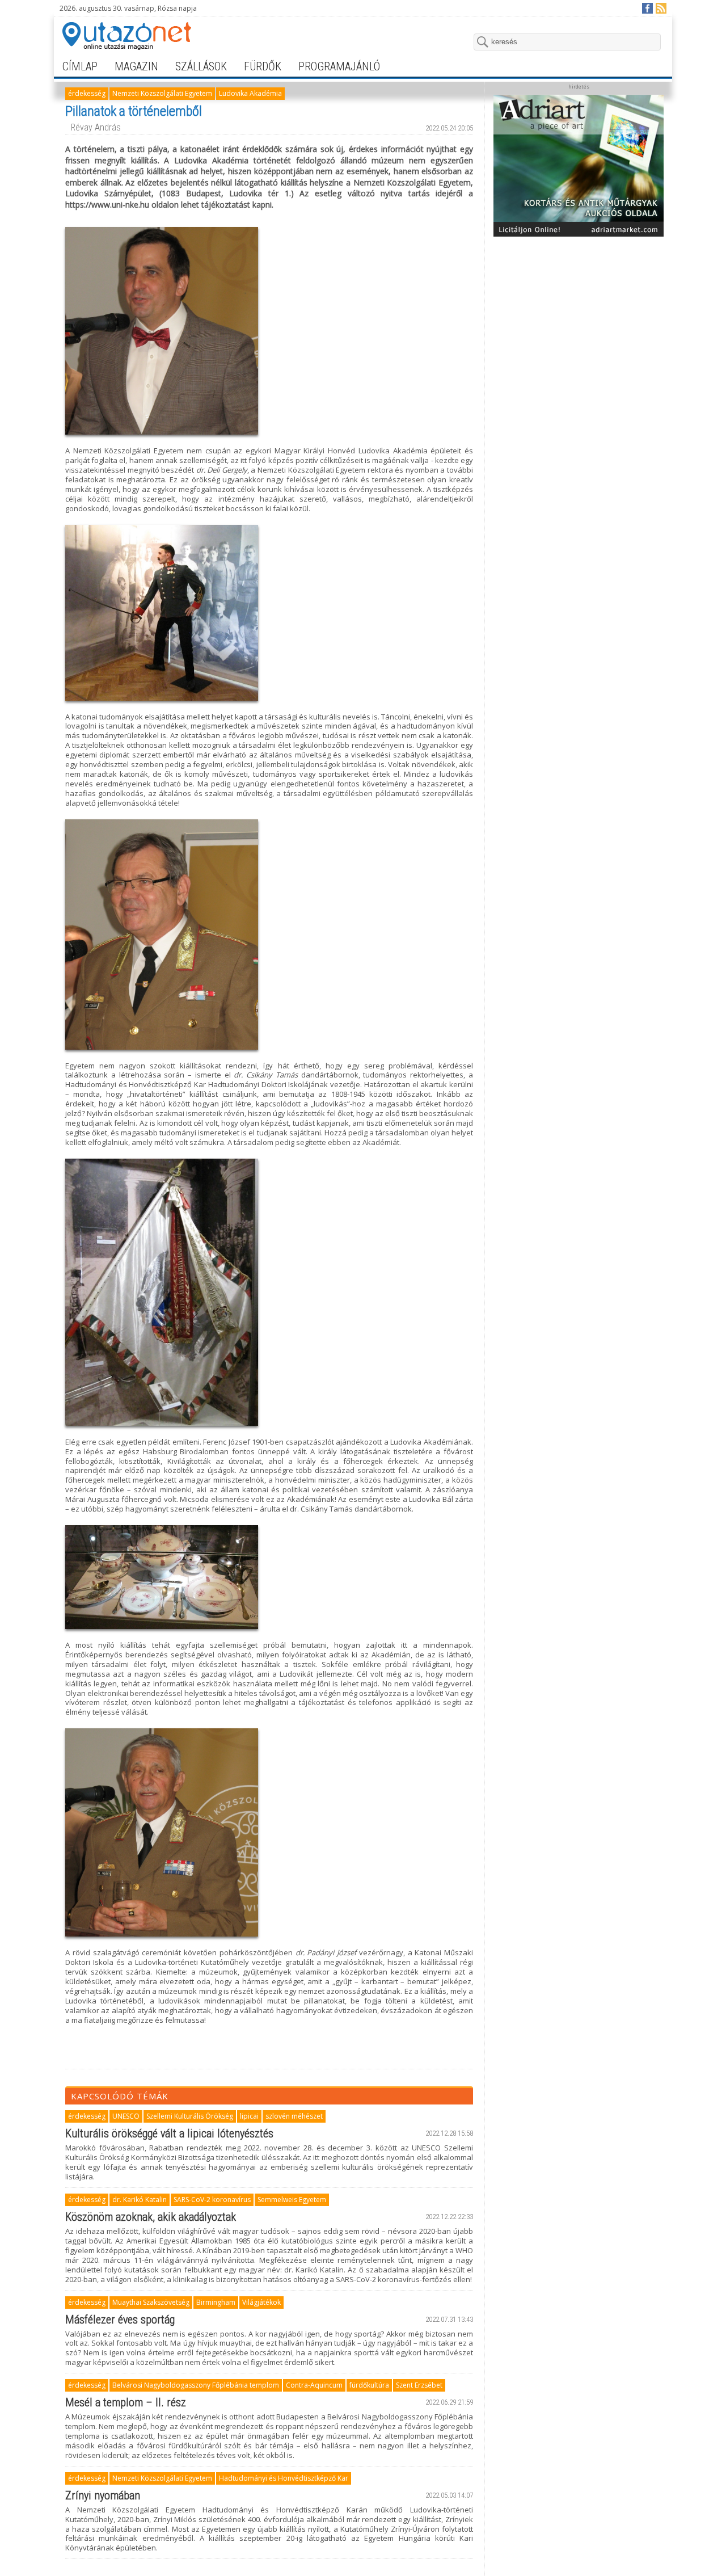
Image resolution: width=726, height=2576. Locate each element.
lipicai (249, 2116)
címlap (80, 66)
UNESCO (126, 2116)
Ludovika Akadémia (250, 93)
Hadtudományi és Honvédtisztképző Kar (284, 2478)
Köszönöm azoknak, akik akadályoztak (151, 2217)
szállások (201, 66)
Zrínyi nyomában (103, 2495)
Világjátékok (261, 2302)
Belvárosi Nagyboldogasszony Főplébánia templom (196, 2385)
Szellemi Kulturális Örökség (190, 2116)
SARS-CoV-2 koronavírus (212, 2200)
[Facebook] (647, 8)
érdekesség (87, 93)
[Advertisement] (579, 313)
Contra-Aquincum (314, 2385)
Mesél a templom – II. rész (126, 2402)
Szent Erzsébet (419, 2385)
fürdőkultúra (369, 2385)
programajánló (339, 66)
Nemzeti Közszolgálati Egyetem (162, 93)
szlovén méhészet (294, 2116)
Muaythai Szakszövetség (151, 2302)
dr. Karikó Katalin (140, 2200)
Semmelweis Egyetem (292, 2200)
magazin (136, 66)
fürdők (263, 66)
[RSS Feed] (660, 8)
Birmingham (216, 2302)
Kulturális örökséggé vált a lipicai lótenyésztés (169, 2133)
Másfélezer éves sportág (120, 2320)
